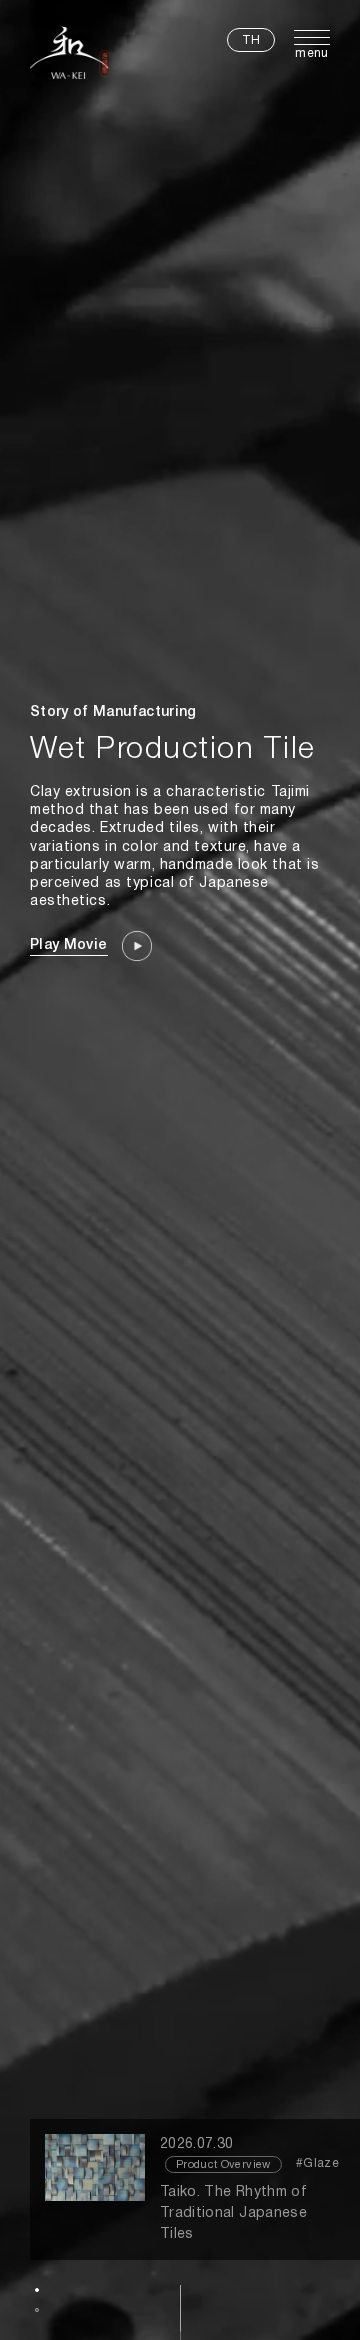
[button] (37, 2290)
